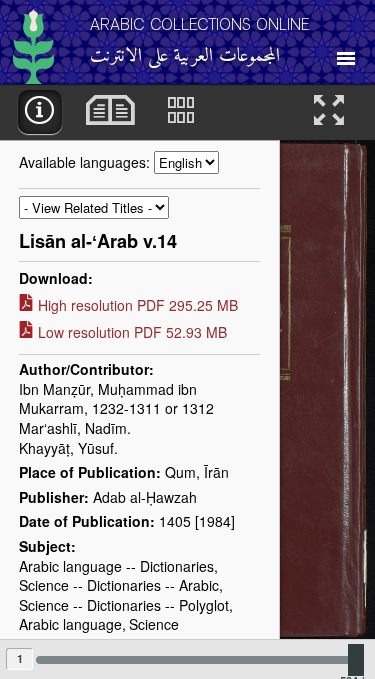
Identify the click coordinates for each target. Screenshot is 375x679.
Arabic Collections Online (200, 24)
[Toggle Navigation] (346, 52)
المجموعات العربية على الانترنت (185, 56)
